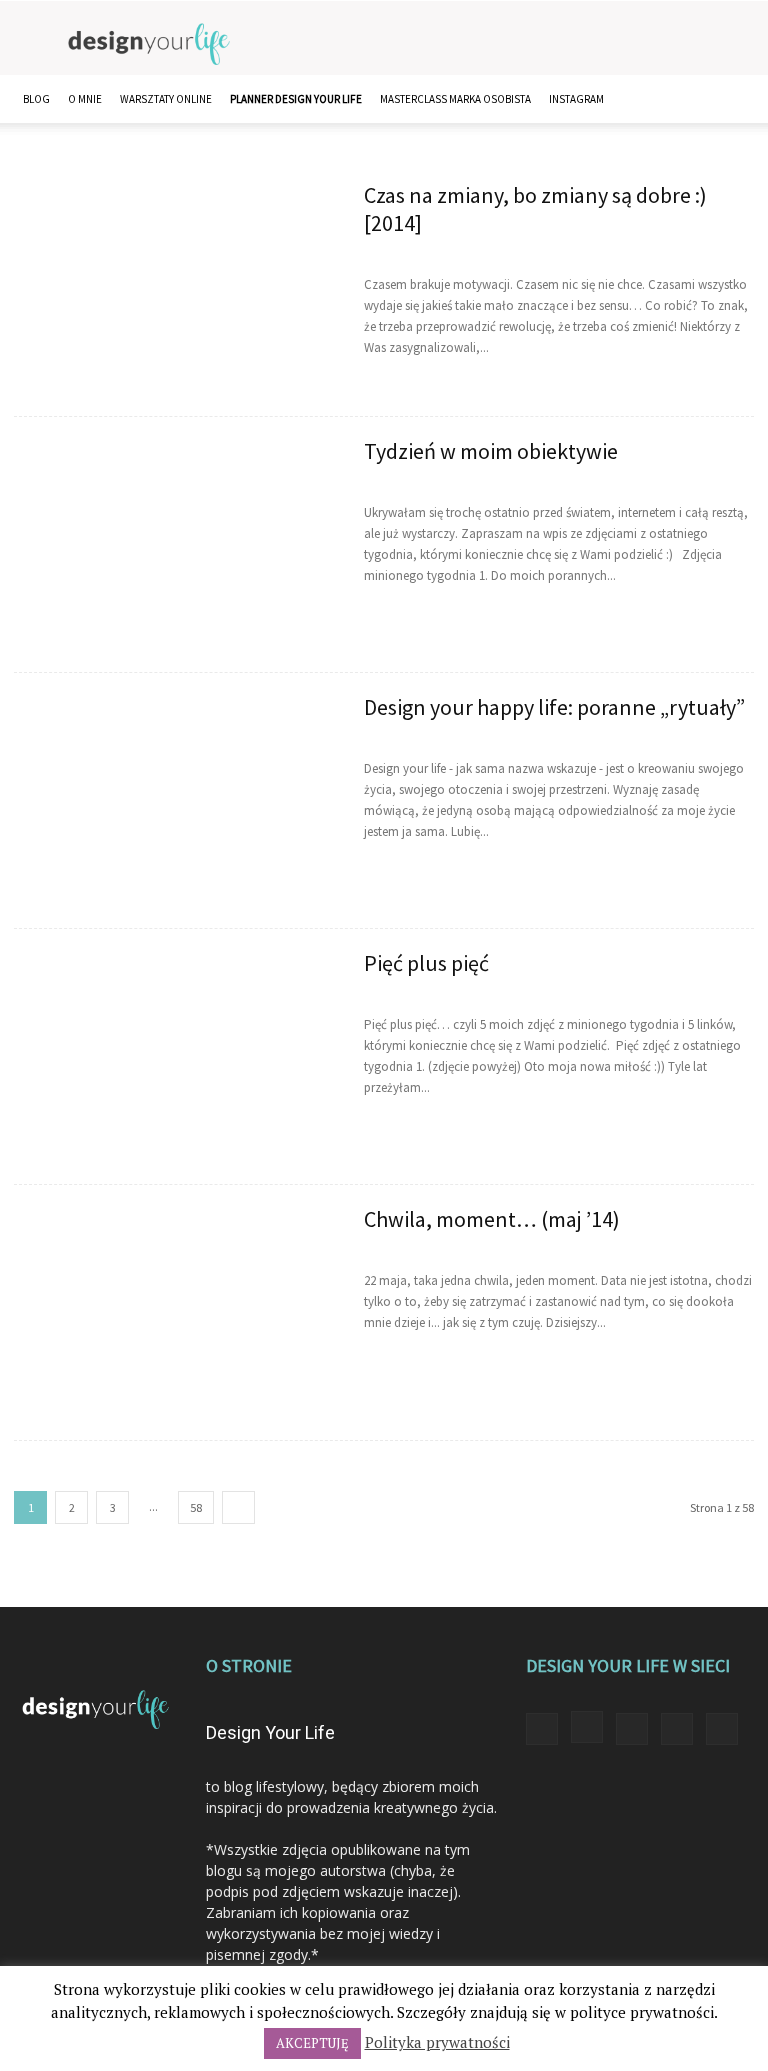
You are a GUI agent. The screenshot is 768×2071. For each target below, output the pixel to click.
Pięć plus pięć (426, 963)
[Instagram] (587, 1727)
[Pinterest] (632, 1729)
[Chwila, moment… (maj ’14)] (176, 1322)
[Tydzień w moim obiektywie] (176, 554)
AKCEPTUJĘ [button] (312, 2043)
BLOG (36, 99)
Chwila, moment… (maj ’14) (492, 1219)
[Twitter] (677, 1729)
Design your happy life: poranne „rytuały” (554, 707)
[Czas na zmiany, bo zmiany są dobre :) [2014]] (176, 298)
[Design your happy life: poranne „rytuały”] (176, 810)
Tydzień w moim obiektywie (491, 451)
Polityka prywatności (437, 2042)
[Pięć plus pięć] (176, 1066)
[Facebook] (542, 1729)
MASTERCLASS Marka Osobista (455, 99)
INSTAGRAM (576, 99)
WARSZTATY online (166, 99)
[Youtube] (722, 1729)
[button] (730, 99)
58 (196, 1507)
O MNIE (85, 99)
